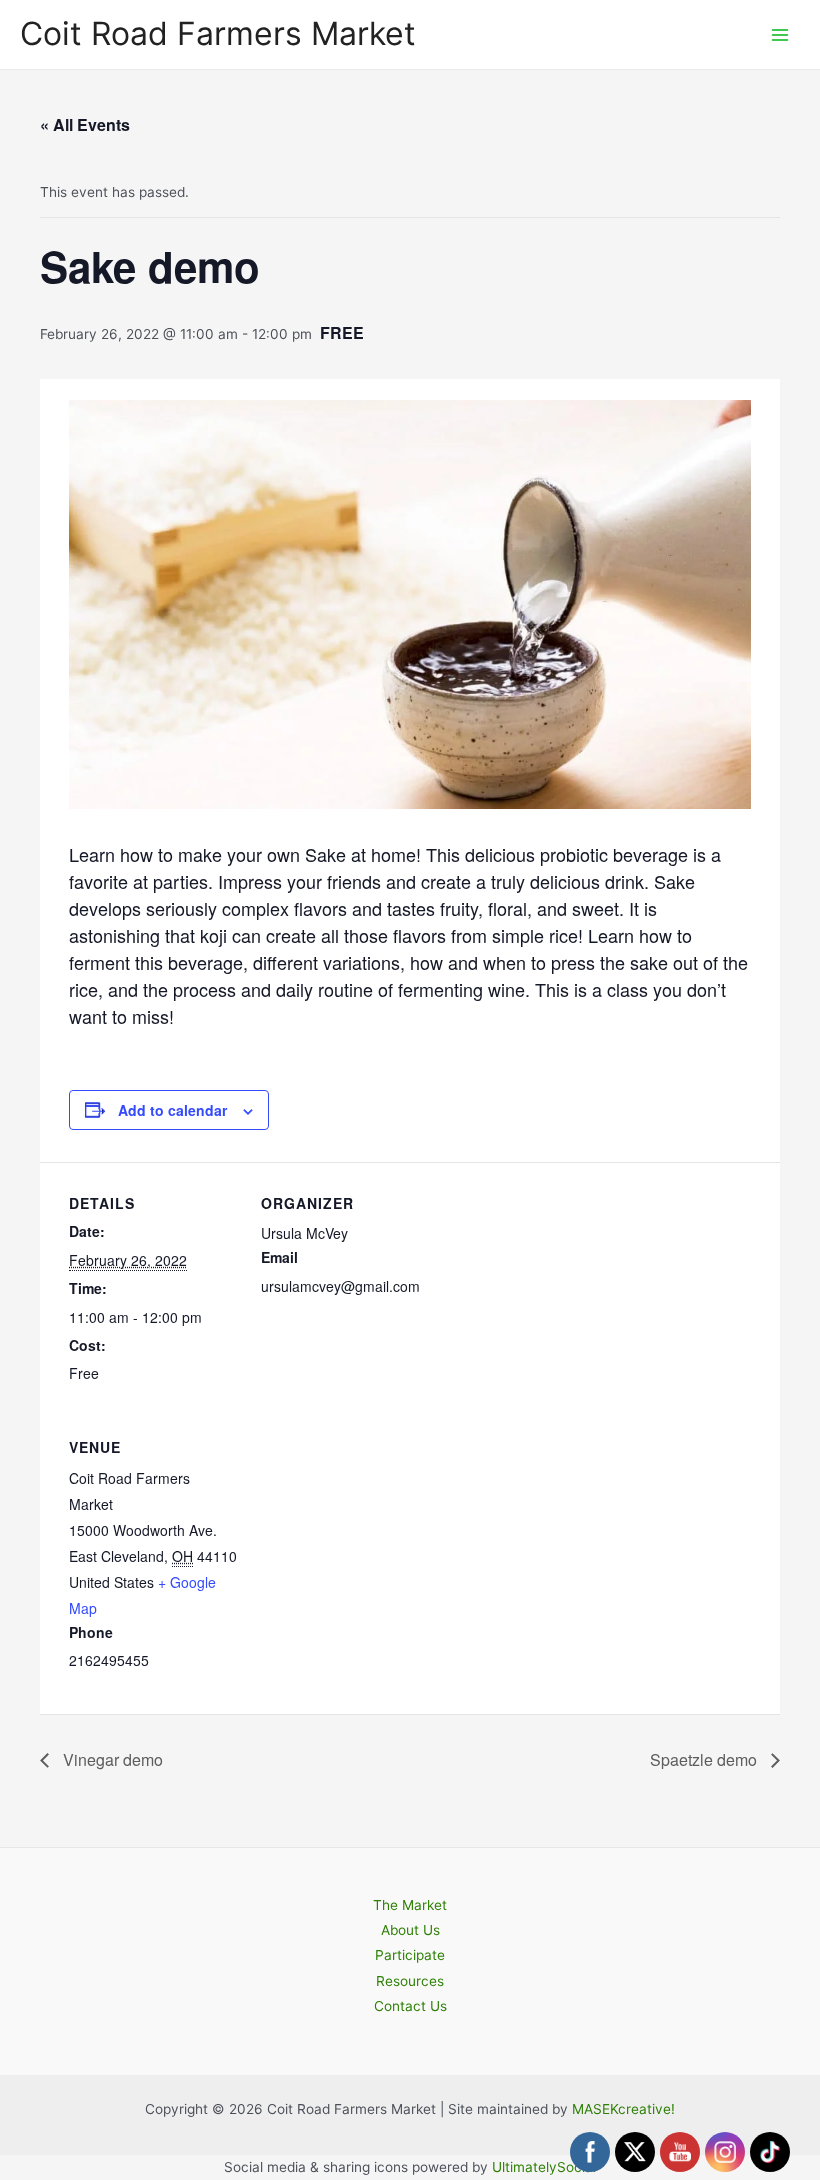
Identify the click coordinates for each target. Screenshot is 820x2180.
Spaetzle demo (705, 1759)
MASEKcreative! (623, 2109)
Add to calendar (172, 1110)
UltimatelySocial (544, 2167)
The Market (410, 1905)
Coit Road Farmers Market (218, 33)
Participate (410, 1955)
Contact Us (410, 2006)
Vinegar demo (111, 1759)
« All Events (85, 124)
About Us (410, 1930)
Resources (410, 1981)
